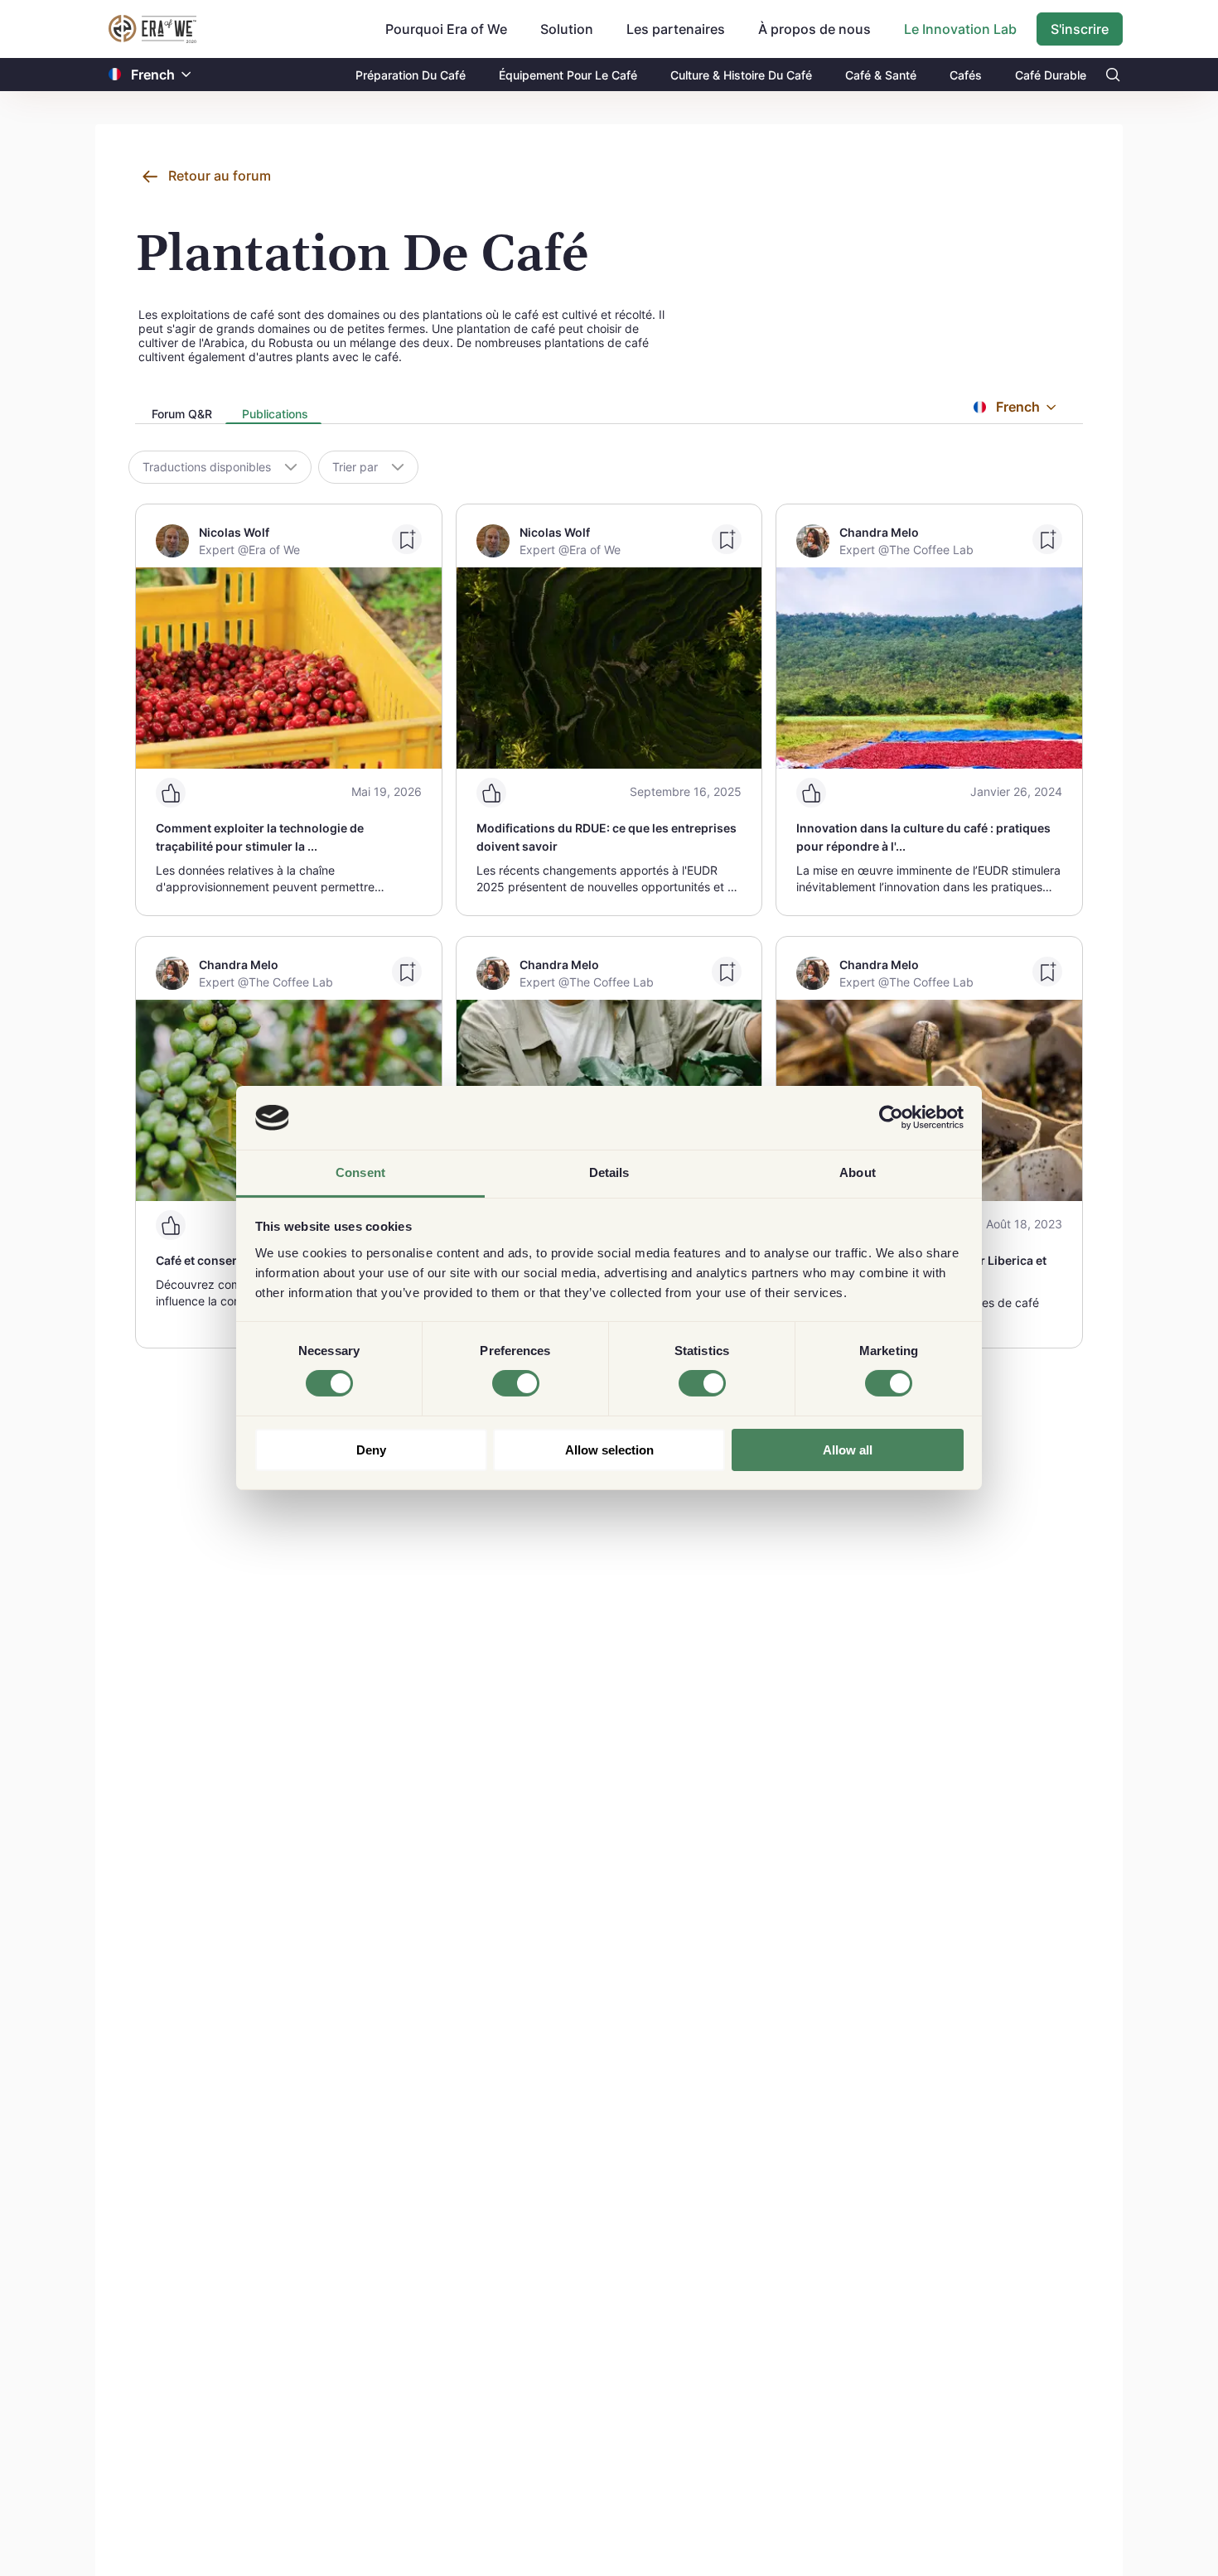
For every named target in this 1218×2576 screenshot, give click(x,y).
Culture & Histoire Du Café (741, 75)
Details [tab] (609, 1172)
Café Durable (1051, 75)
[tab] (180, 415)
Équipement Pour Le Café (568, 75)
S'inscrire (1080, 29)
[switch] (516, 1383)
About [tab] (858, 1172)
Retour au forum (220, 176)
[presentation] (180, 415)
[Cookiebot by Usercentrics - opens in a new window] (891, 1117)
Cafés (966, 75)
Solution (567, 29)
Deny (371, 1450)
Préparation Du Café (411, 75)
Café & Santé (881, 75)
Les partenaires (676, 29)
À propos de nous (814, 29)
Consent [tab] (360, 1172)
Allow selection (609, 1450)
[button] (186, 75)
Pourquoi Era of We (446, 29)
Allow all (848, 1450)
